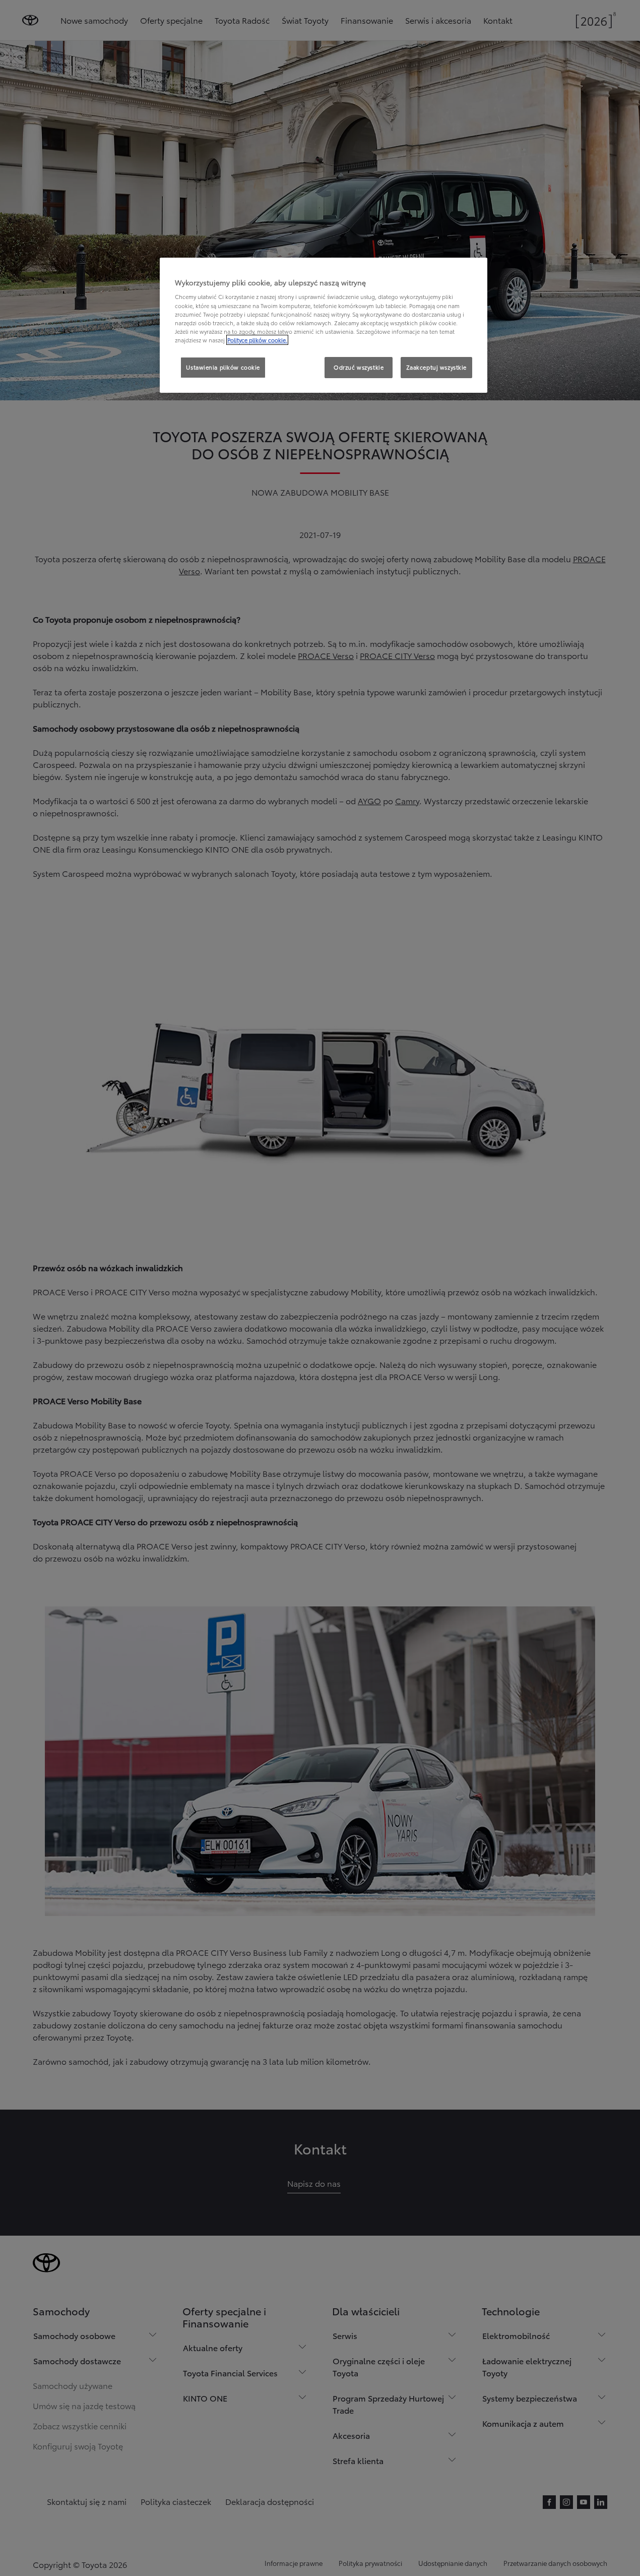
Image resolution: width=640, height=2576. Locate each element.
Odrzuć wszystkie (359, 367)
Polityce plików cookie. (257, 340)
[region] (324, 325)
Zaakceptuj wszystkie (436, 367)
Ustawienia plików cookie (223, 367)
